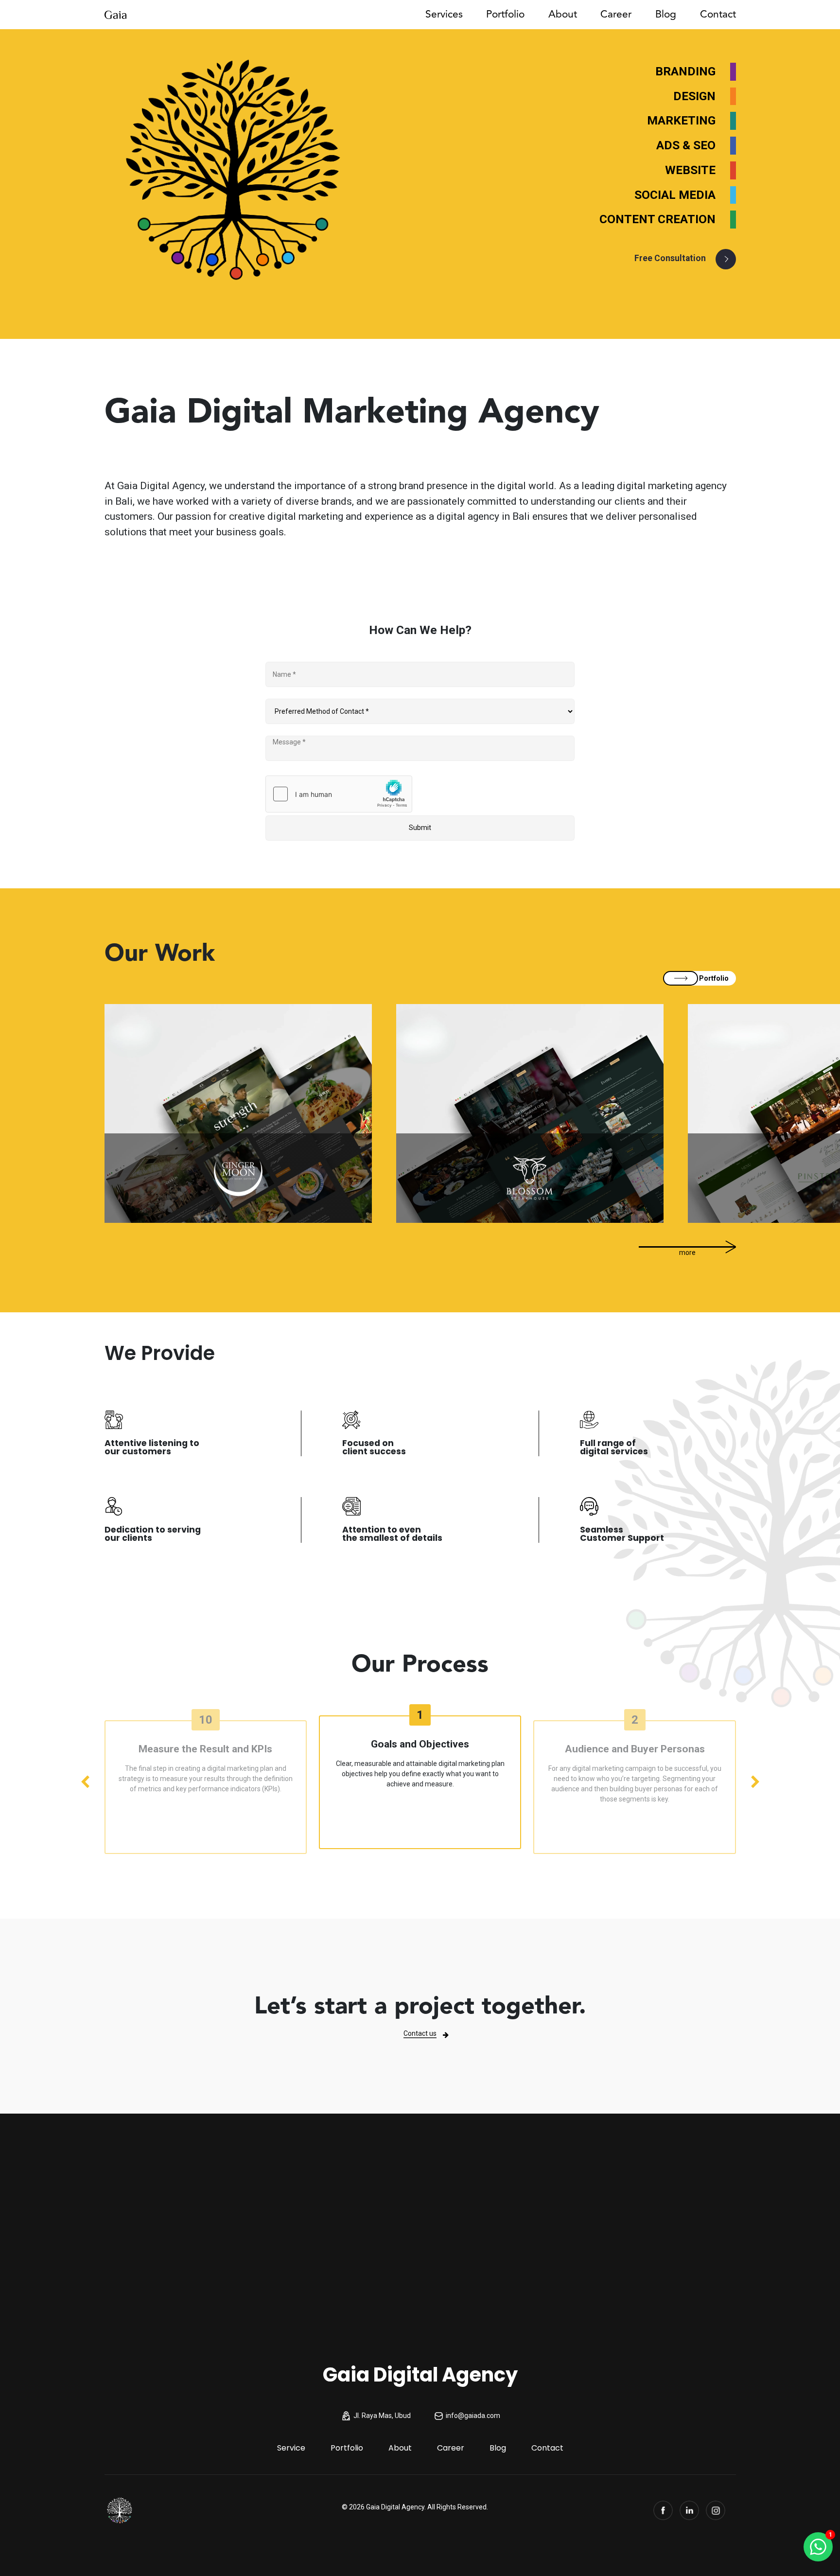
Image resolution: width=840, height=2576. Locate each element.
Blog (666, 14)
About (563, 14)
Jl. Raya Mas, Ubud (382, 2416)
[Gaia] (120, 2510)
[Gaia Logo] (115, 14)
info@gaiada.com (473, 2416)
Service (291, 2448)
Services (444, 14)
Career (616, 14)
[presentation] (85, 1782)
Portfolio (505, 14)
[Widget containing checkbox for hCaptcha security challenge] (339, 794)
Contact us (420, 2033)
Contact (718, 14)
